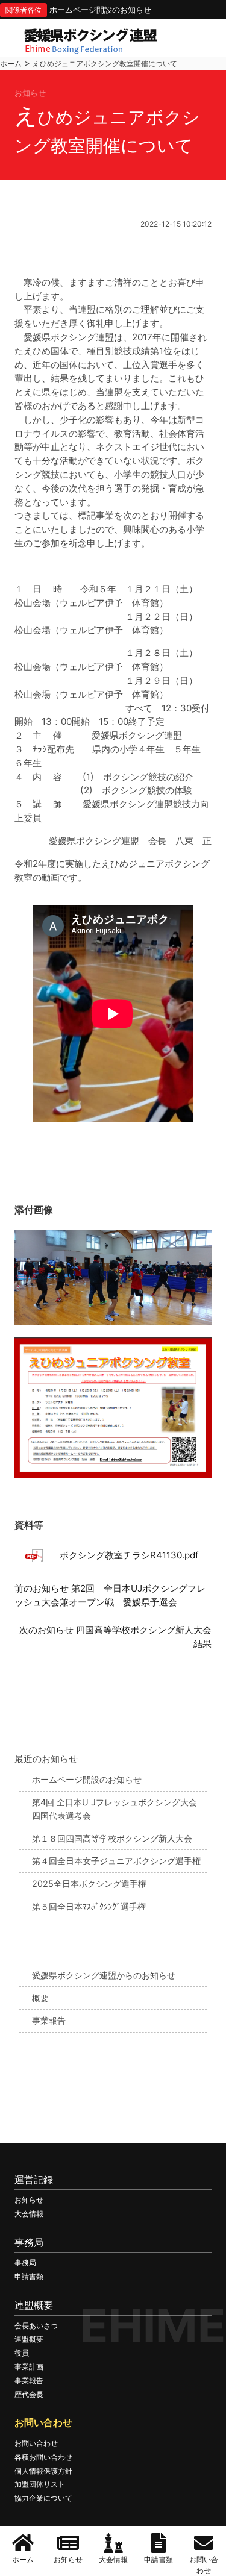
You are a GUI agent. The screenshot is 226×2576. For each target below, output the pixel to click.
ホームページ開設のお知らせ (100, 10)
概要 (40, 1998)
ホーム (11, 64)
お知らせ (29, 2200)
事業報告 (49, 2020)
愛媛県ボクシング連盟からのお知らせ (104, 1975)
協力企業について (43, 2498)
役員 (22, 2353)
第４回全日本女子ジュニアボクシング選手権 (116, 1861)
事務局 (25, 2262)
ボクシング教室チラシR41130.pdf (129, 1555)
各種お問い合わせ (43, 2457)
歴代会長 (29, 2394)
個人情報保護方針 (43, 2471)
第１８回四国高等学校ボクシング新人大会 (112, 1838)
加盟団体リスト (40, 2484)
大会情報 (29, 2214)
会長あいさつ (36, 2326)
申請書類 (29, 2276)
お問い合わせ (36, 2443)
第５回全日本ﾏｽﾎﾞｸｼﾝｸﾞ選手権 (89, 1906)
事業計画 (29, 2367)
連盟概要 (29, 2339)
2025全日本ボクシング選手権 (89, 1884)
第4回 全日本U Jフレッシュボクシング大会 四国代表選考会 (115, 1809)
